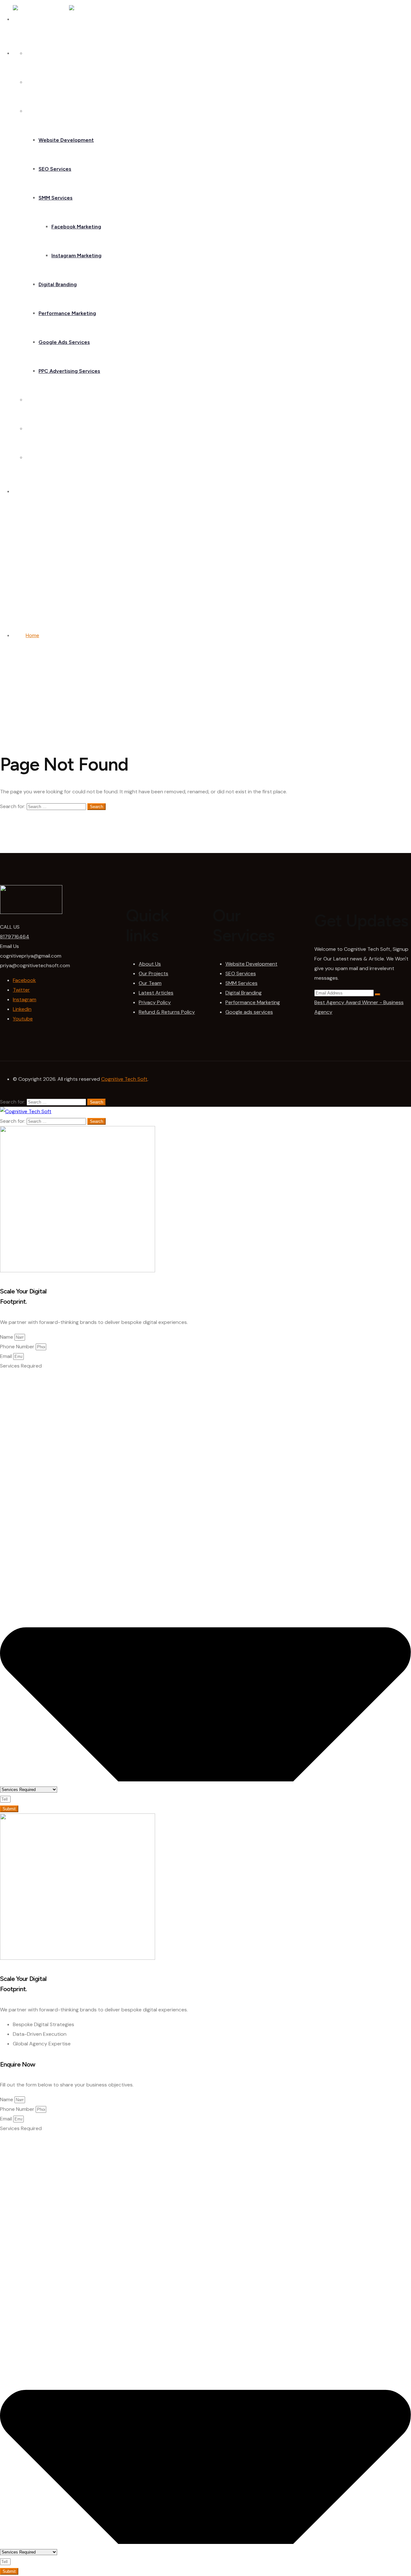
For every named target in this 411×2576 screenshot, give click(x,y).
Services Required (21, 1366)
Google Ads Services (64, 342)
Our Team (150, 983)
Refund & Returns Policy (167, 1012)
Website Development (66, 140)
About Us (37, 82)
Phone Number (18, 1347)
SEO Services (55, 169)
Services (36, 111)
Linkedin (22, 1009)
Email (7, 1356)
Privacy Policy (155, 1002)
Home (33, 53)
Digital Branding (58, 284)
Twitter (21, 990)
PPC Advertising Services (69, 371)
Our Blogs (37, 429)
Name (7, 1337)
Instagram (25, 999)
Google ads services (249, 1012)
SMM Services (56, 198)
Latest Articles (156, 993)
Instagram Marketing (76, 256)
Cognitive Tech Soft (124, 1079)
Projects (36, 400)
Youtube (23, 1019)
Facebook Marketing (76, 227)
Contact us (39, 458)
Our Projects (153, 973)
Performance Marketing (67, 313)
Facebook (24, 980)
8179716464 (15, 937)
